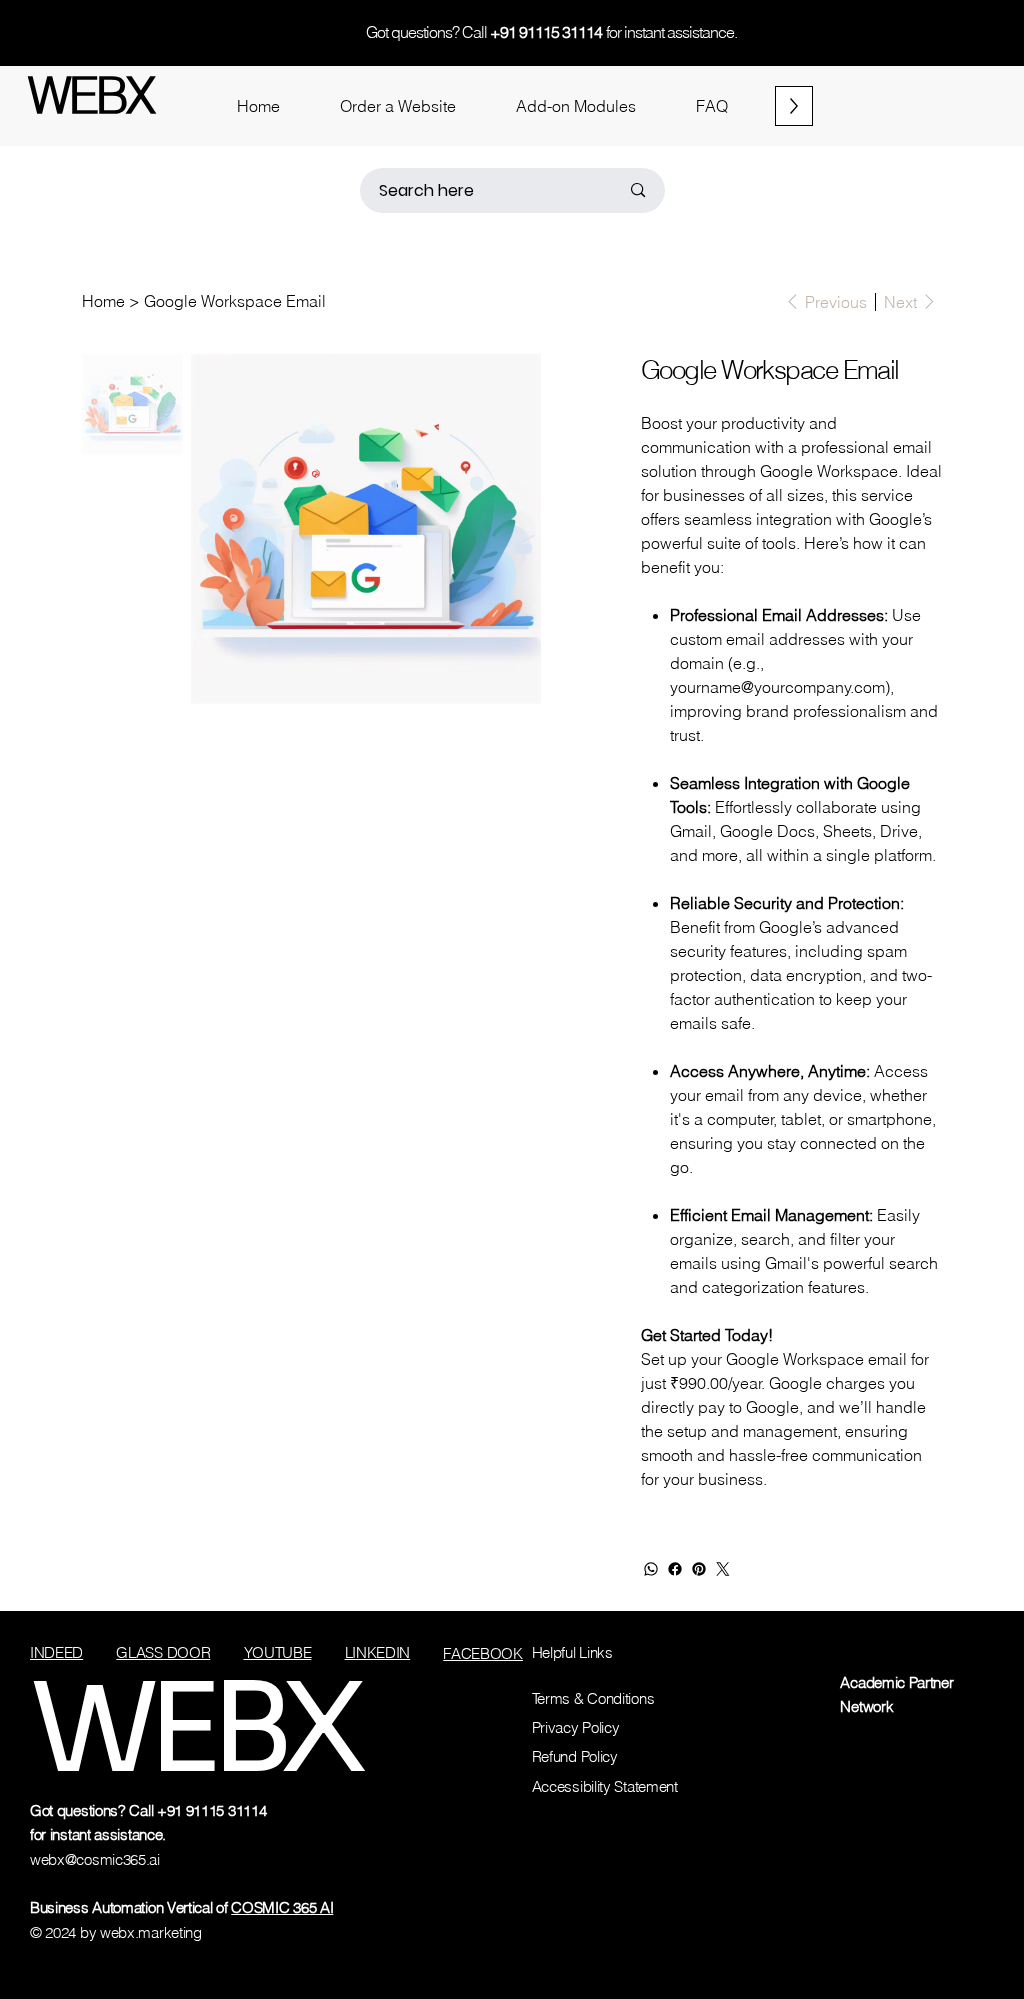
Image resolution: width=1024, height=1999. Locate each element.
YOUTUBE (278, 1652)
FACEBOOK (483, 1653)
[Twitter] (723, 1569)
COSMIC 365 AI (282, 1907)
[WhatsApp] (651, 1569)
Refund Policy (575, 1756)
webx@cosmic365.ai (95, 1859)
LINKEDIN (378, 1652)
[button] (398, 106)
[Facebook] (675, 1569)
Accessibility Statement (605, 1786)
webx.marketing (151, 1932)
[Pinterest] (699, 1569)
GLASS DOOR (163, 1652)
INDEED (56, 1652)
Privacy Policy (576, 1727)
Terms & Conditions (593, 1698)
